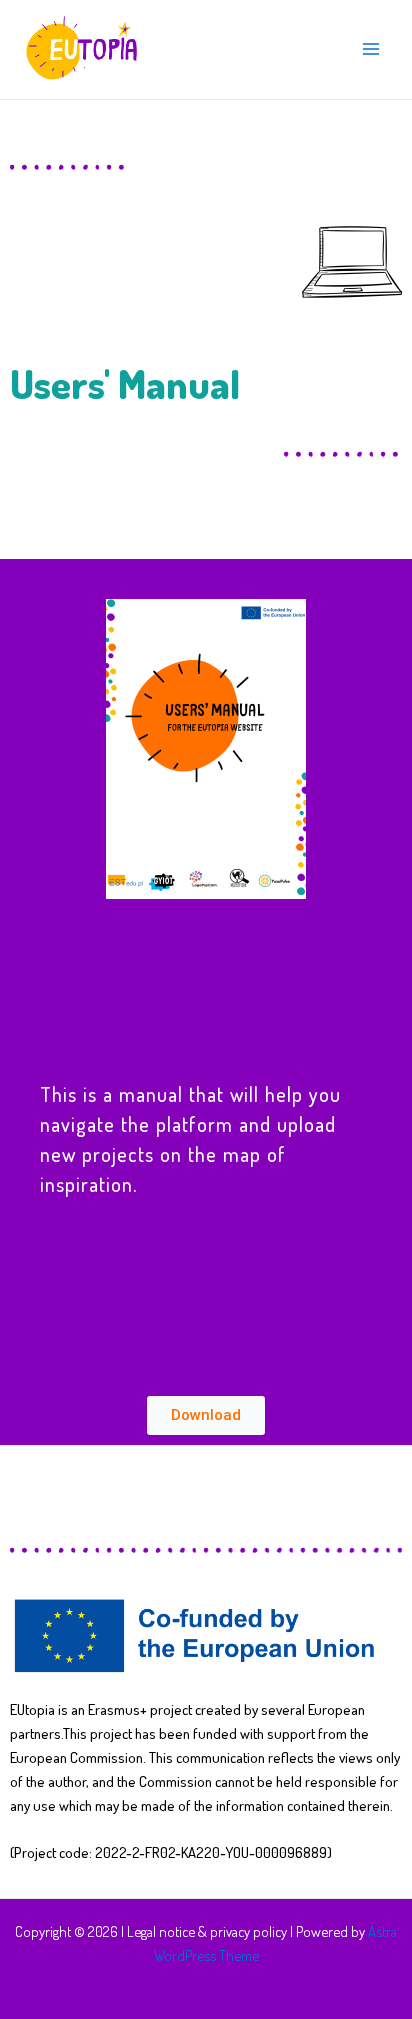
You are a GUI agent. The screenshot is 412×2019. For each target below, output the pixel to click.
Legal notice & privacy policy (207, 1931)
